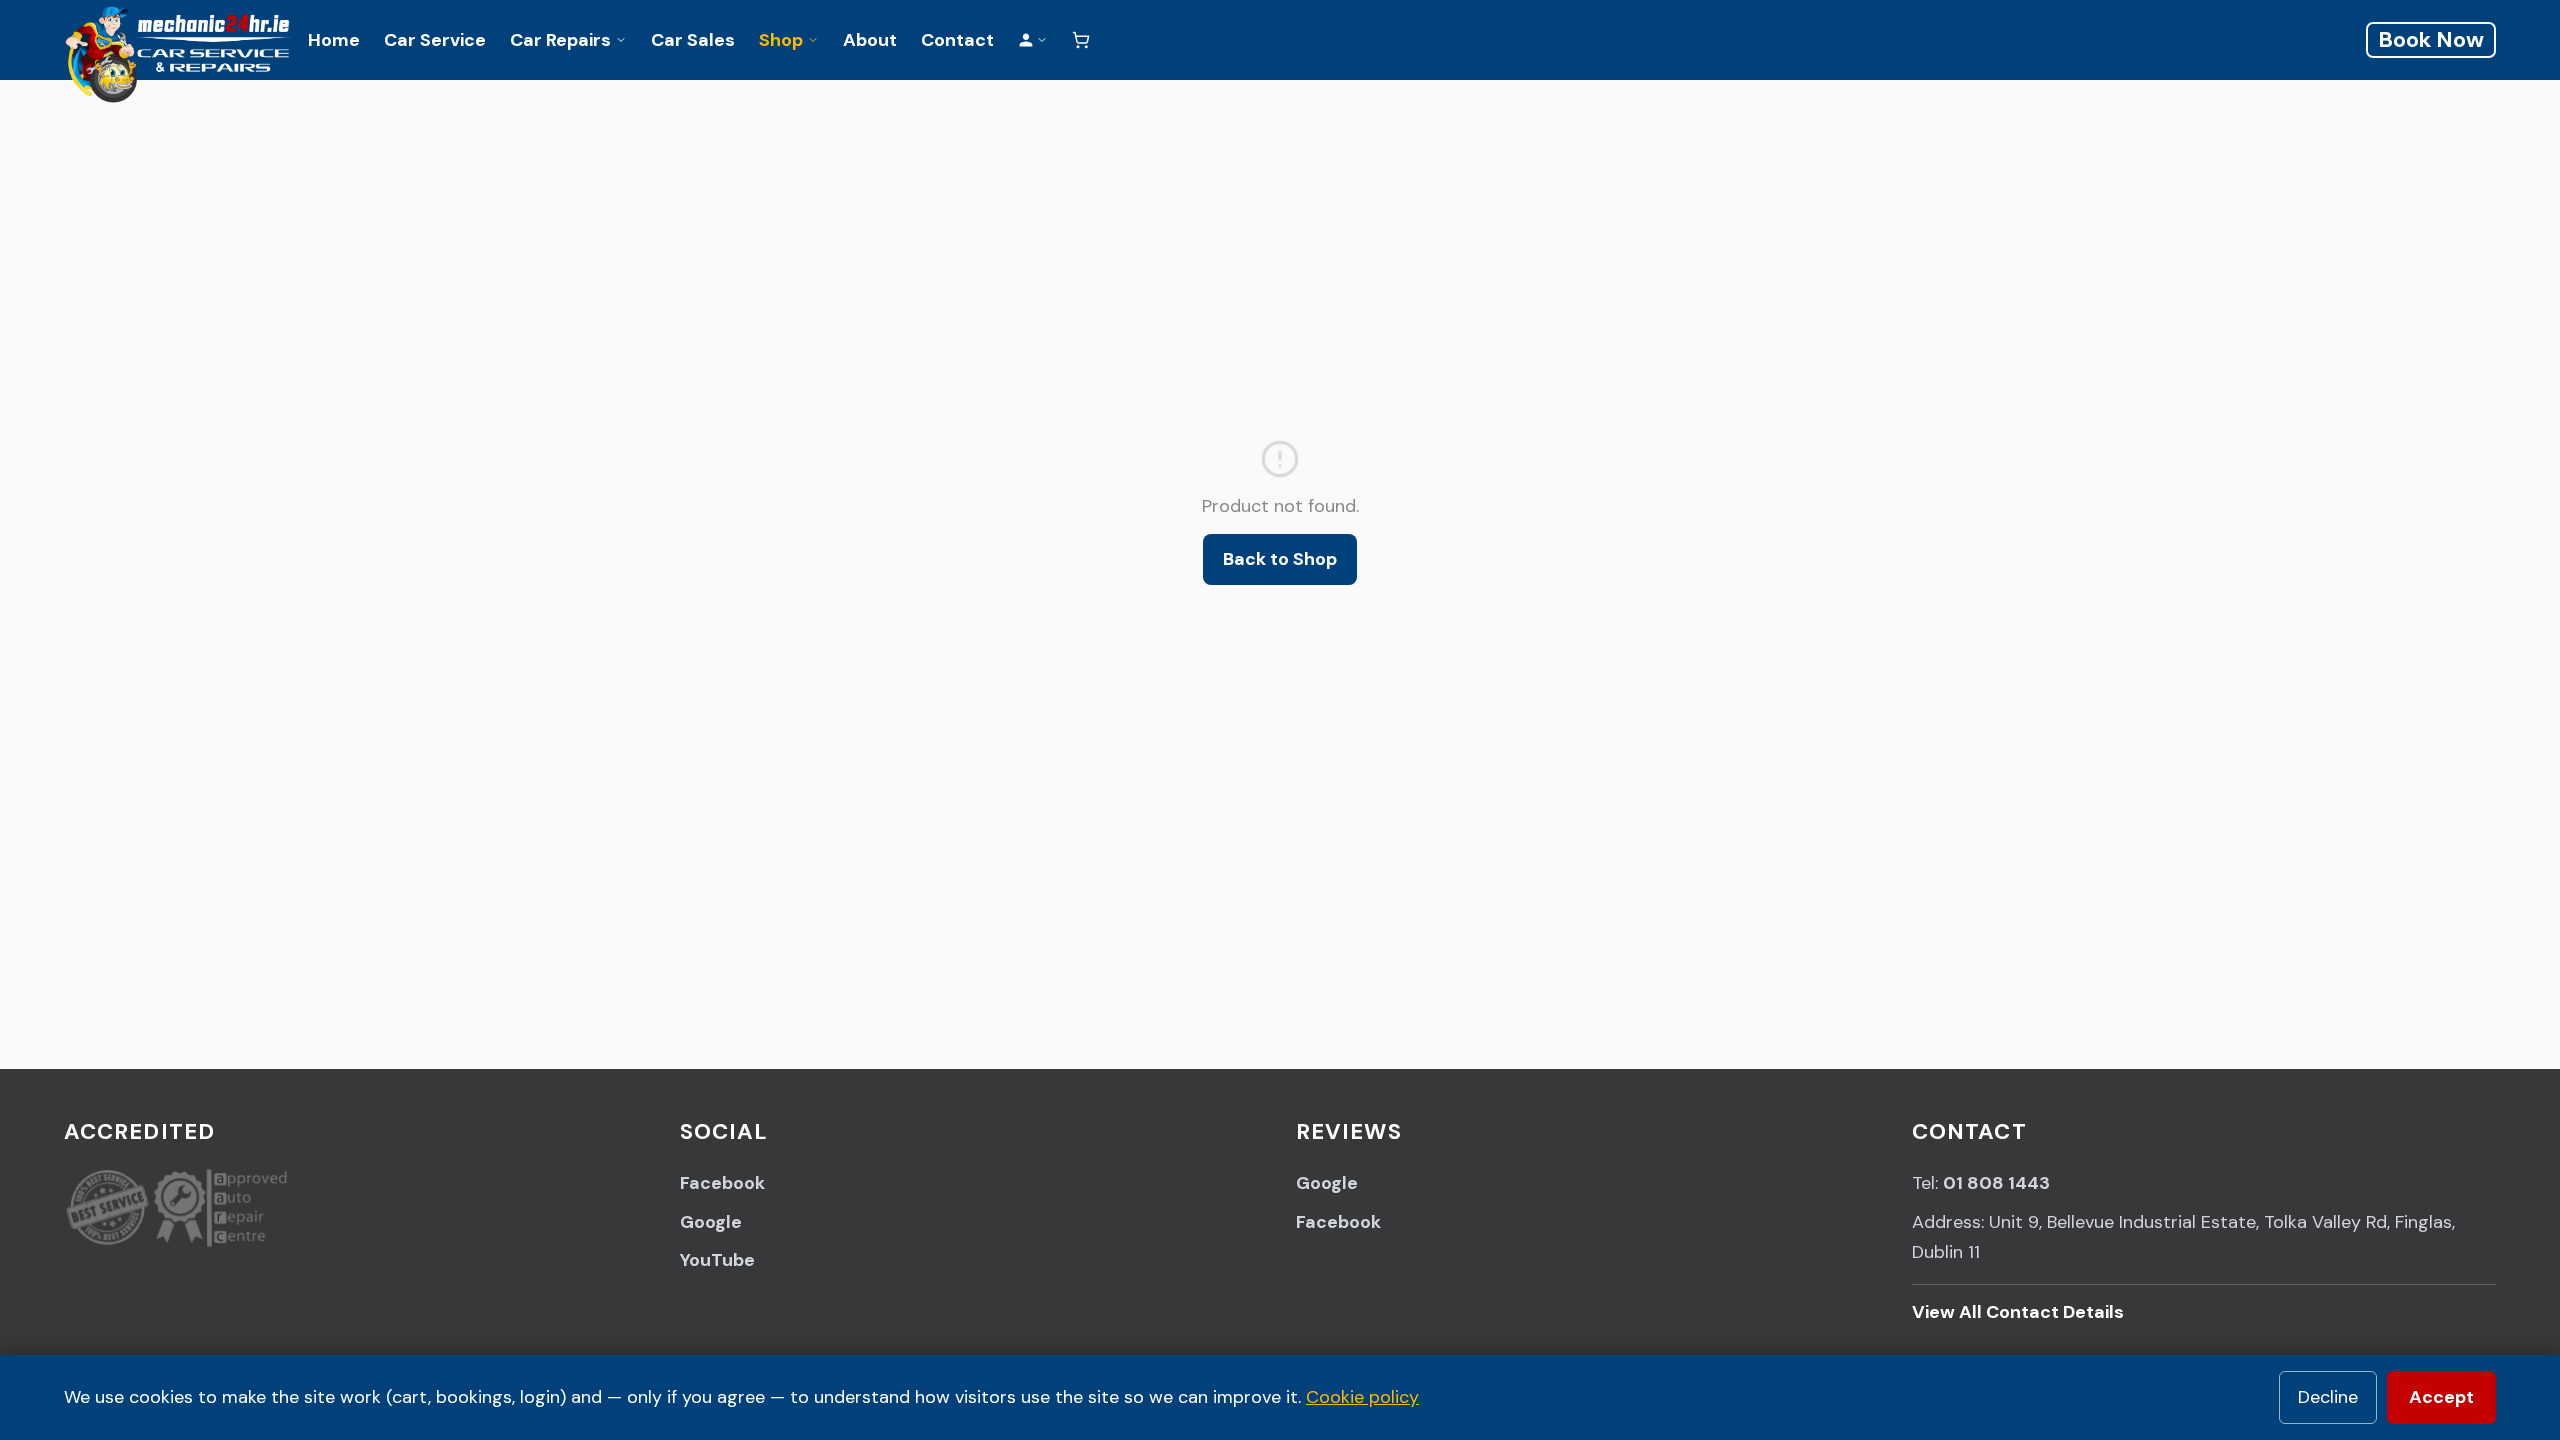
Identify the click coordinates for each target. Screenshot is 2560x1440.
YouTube (717, 1260)
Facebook (722, 1183)
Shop (781, 40)
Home (334, 40)
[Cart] (1081, 40)
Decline (2328, 1397)
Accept (2441, 1397)
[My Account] (1033, 40)
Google (711, 1222)
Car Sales (693, 40)
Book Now (2431, 39)
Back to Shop (1280, 559)
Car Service (435, 40)
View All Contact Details (2018, 1312)
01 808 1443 (1996, 1183)
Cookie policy (1362, 1397)
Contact (957, 40)
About (870, 40)
